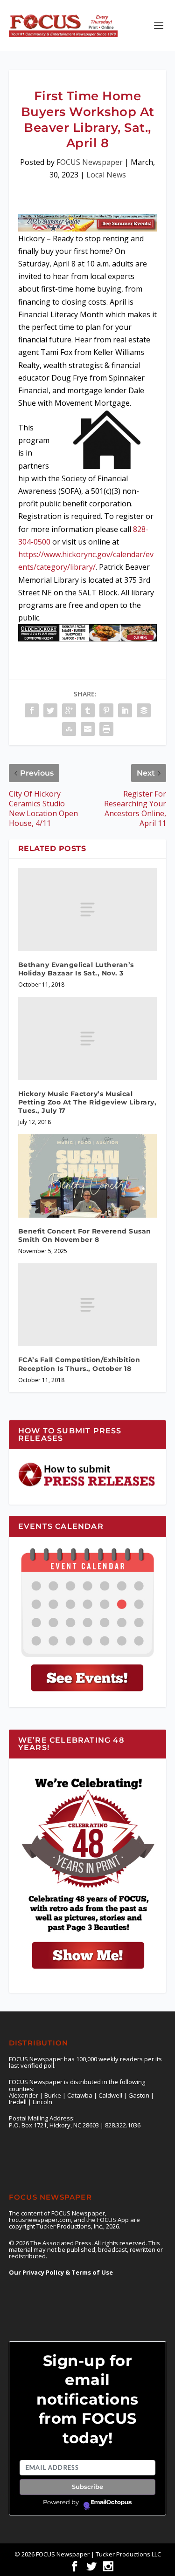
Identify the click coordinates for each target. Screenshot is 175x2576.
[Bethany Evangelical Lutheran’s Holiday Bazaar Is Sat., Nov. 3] (88, 909)
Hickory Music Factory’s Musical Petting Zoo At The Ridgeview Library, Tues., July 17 (87, 1102)
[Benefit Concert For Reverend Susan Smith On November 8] (88, 1176)
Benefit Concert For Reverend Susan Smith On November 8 (85, 1235)
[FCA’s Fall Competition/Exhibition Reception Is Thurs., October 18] (88, 1305)
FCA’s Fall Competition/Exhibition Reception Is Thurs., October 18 (79, 1364)
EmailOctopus (111, 2502)
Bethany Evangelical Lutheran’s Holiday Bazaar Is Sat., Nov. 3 (76, 969)
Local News (106, 175)
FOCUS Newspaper (90, 162)
